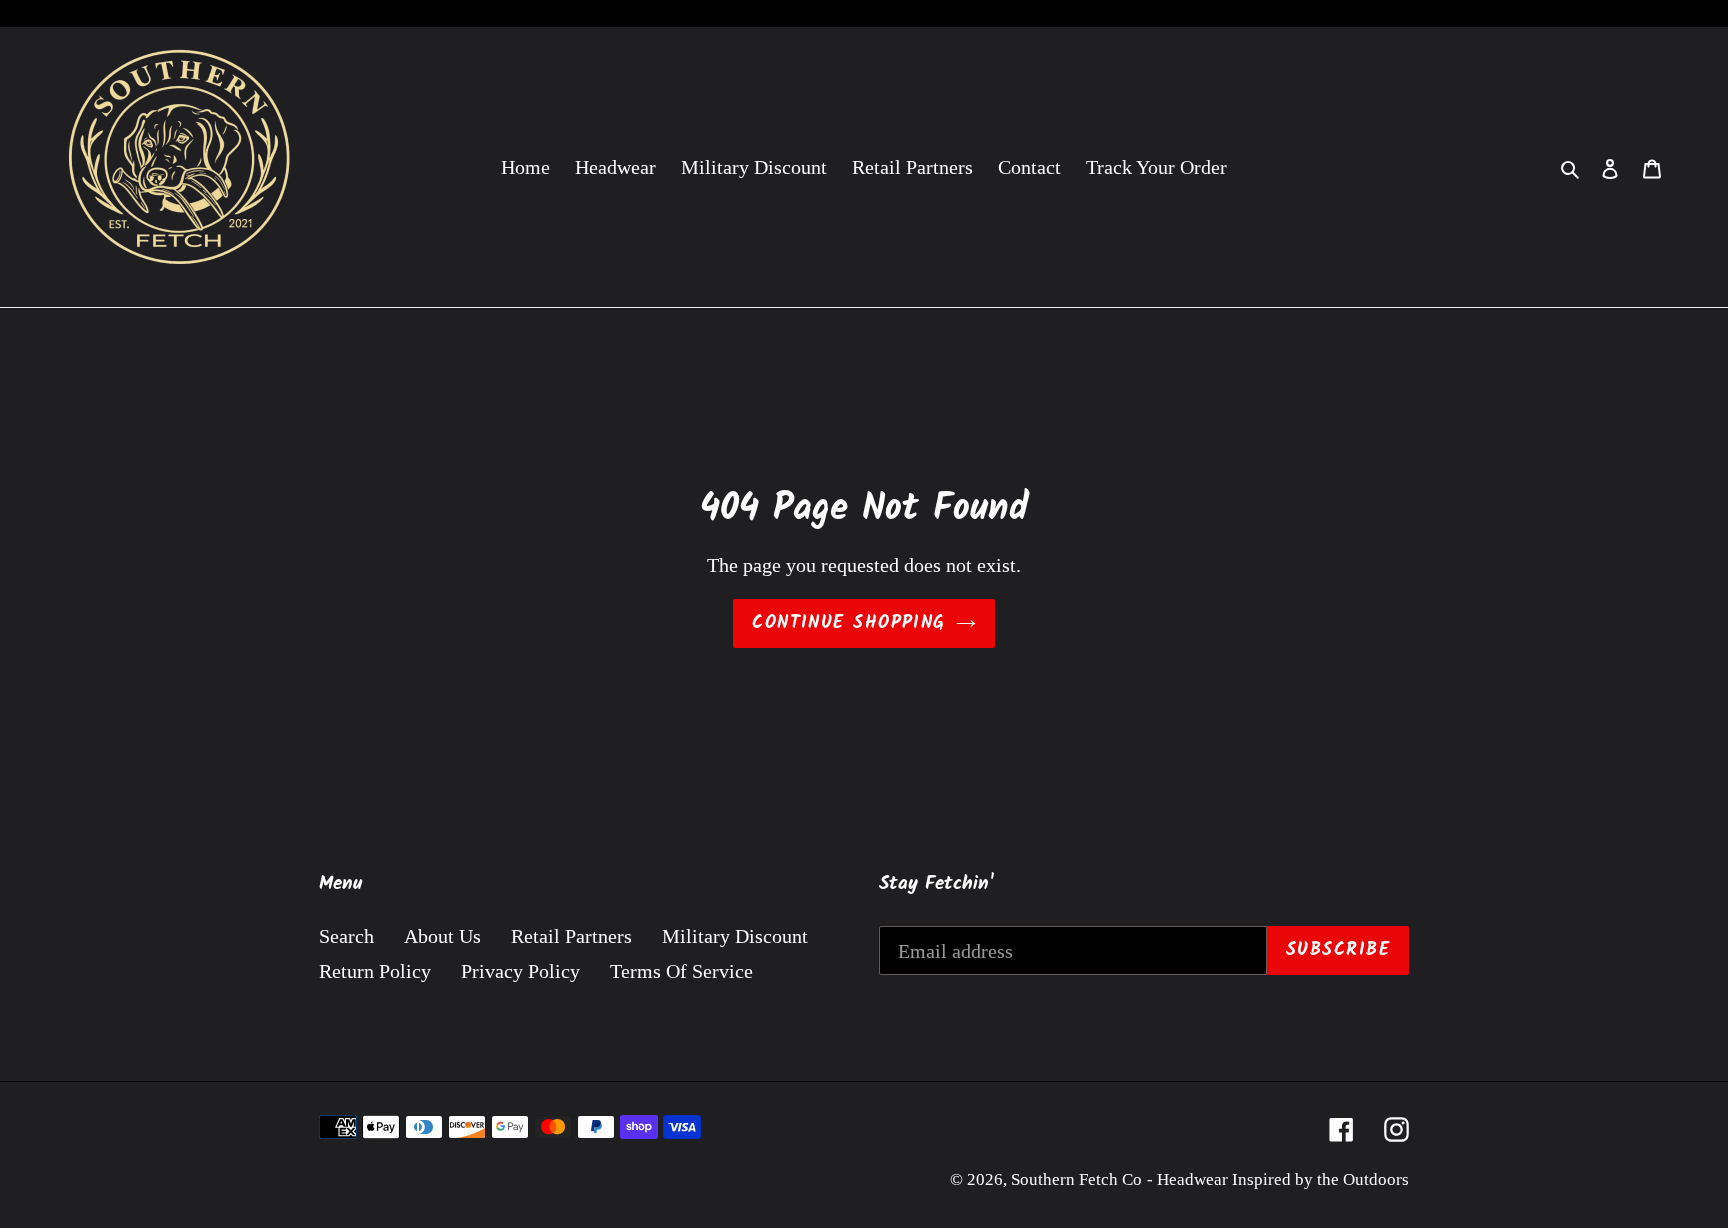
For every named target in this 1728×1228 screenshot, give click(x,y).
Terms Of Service (681, 971)
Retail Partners (571, 936)
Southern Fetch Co (1076, 1179)
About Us (442, 936)
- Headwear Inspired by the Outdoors (1278, 1179)
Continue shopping (848, 623)
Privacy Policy (520, 971)
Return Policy (375, 971)
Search (346, 936)
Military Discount (735, 936)
